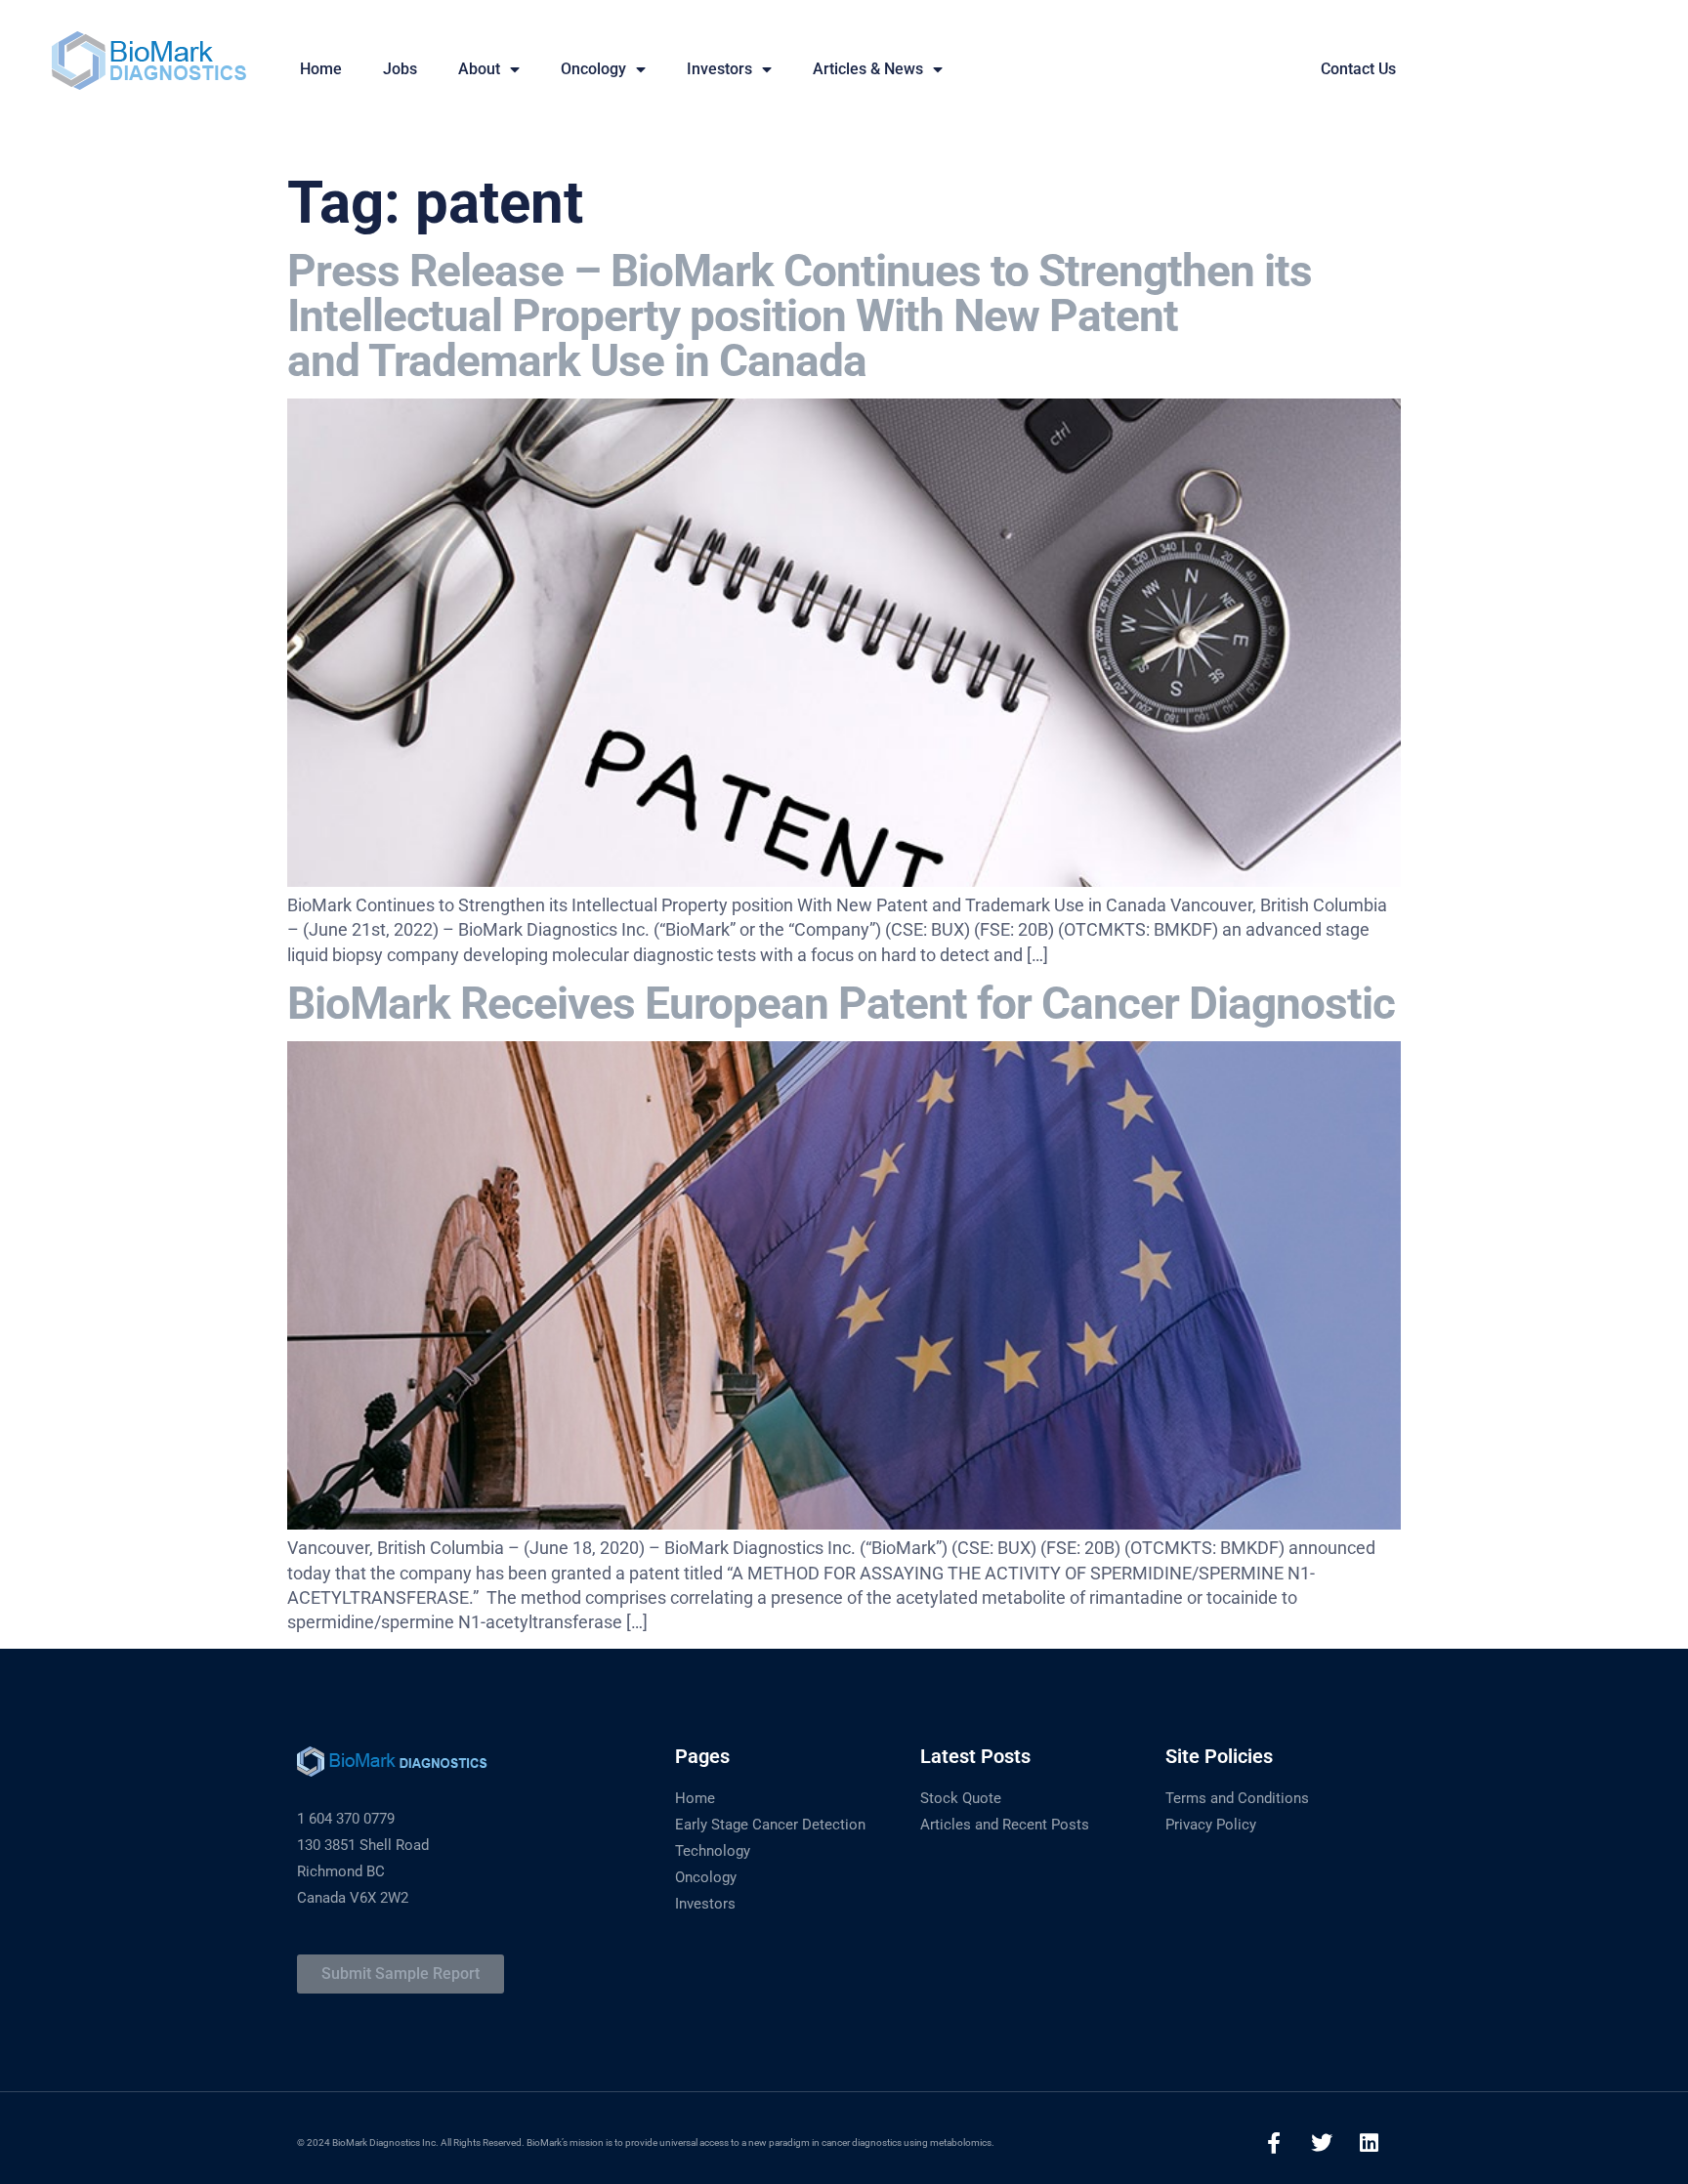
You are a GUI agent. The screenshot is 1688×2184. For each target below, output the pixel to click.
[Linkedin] (1370, 2143)
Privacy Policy (1211, 1825)
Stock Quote (961, 1798)
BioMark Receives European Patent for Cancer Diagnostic (841, 1003)
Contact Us (1358, 69)
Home (695, 1798)
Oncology (593, 69)
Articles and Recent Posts (1005, 1825)
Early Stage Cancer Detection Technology (770, 1838)
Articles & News (868, 69)
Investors (719, 69)
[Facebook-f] (1274, 2143)
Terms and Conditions (1237, 1798)
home (321, 69)
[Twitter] (1322, 2143)
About (479, 69)
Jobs (400, 69)
